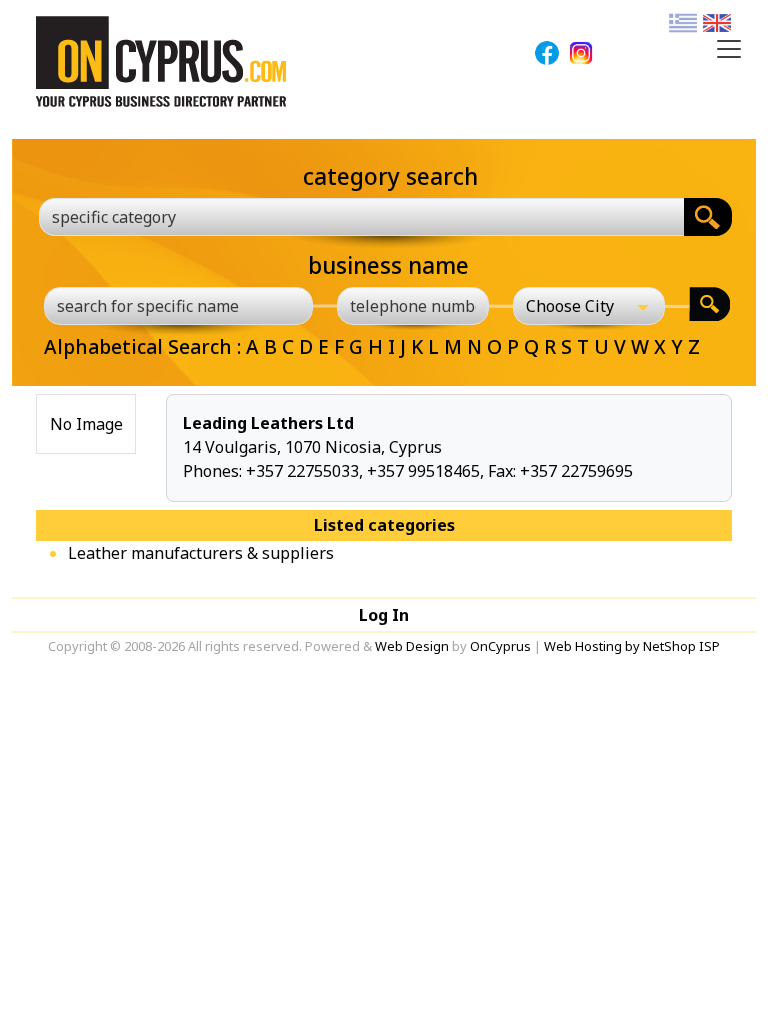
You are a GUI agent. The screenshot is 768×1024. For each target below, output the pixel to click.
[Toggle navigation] (729, 49)
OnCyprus (500, 646)
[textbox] (350, 217)
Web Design (412, 646)
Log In (384, 615)
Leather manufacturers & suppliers (201, 553)
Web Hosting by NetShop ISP (632, 646)
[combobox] (361, 217)
